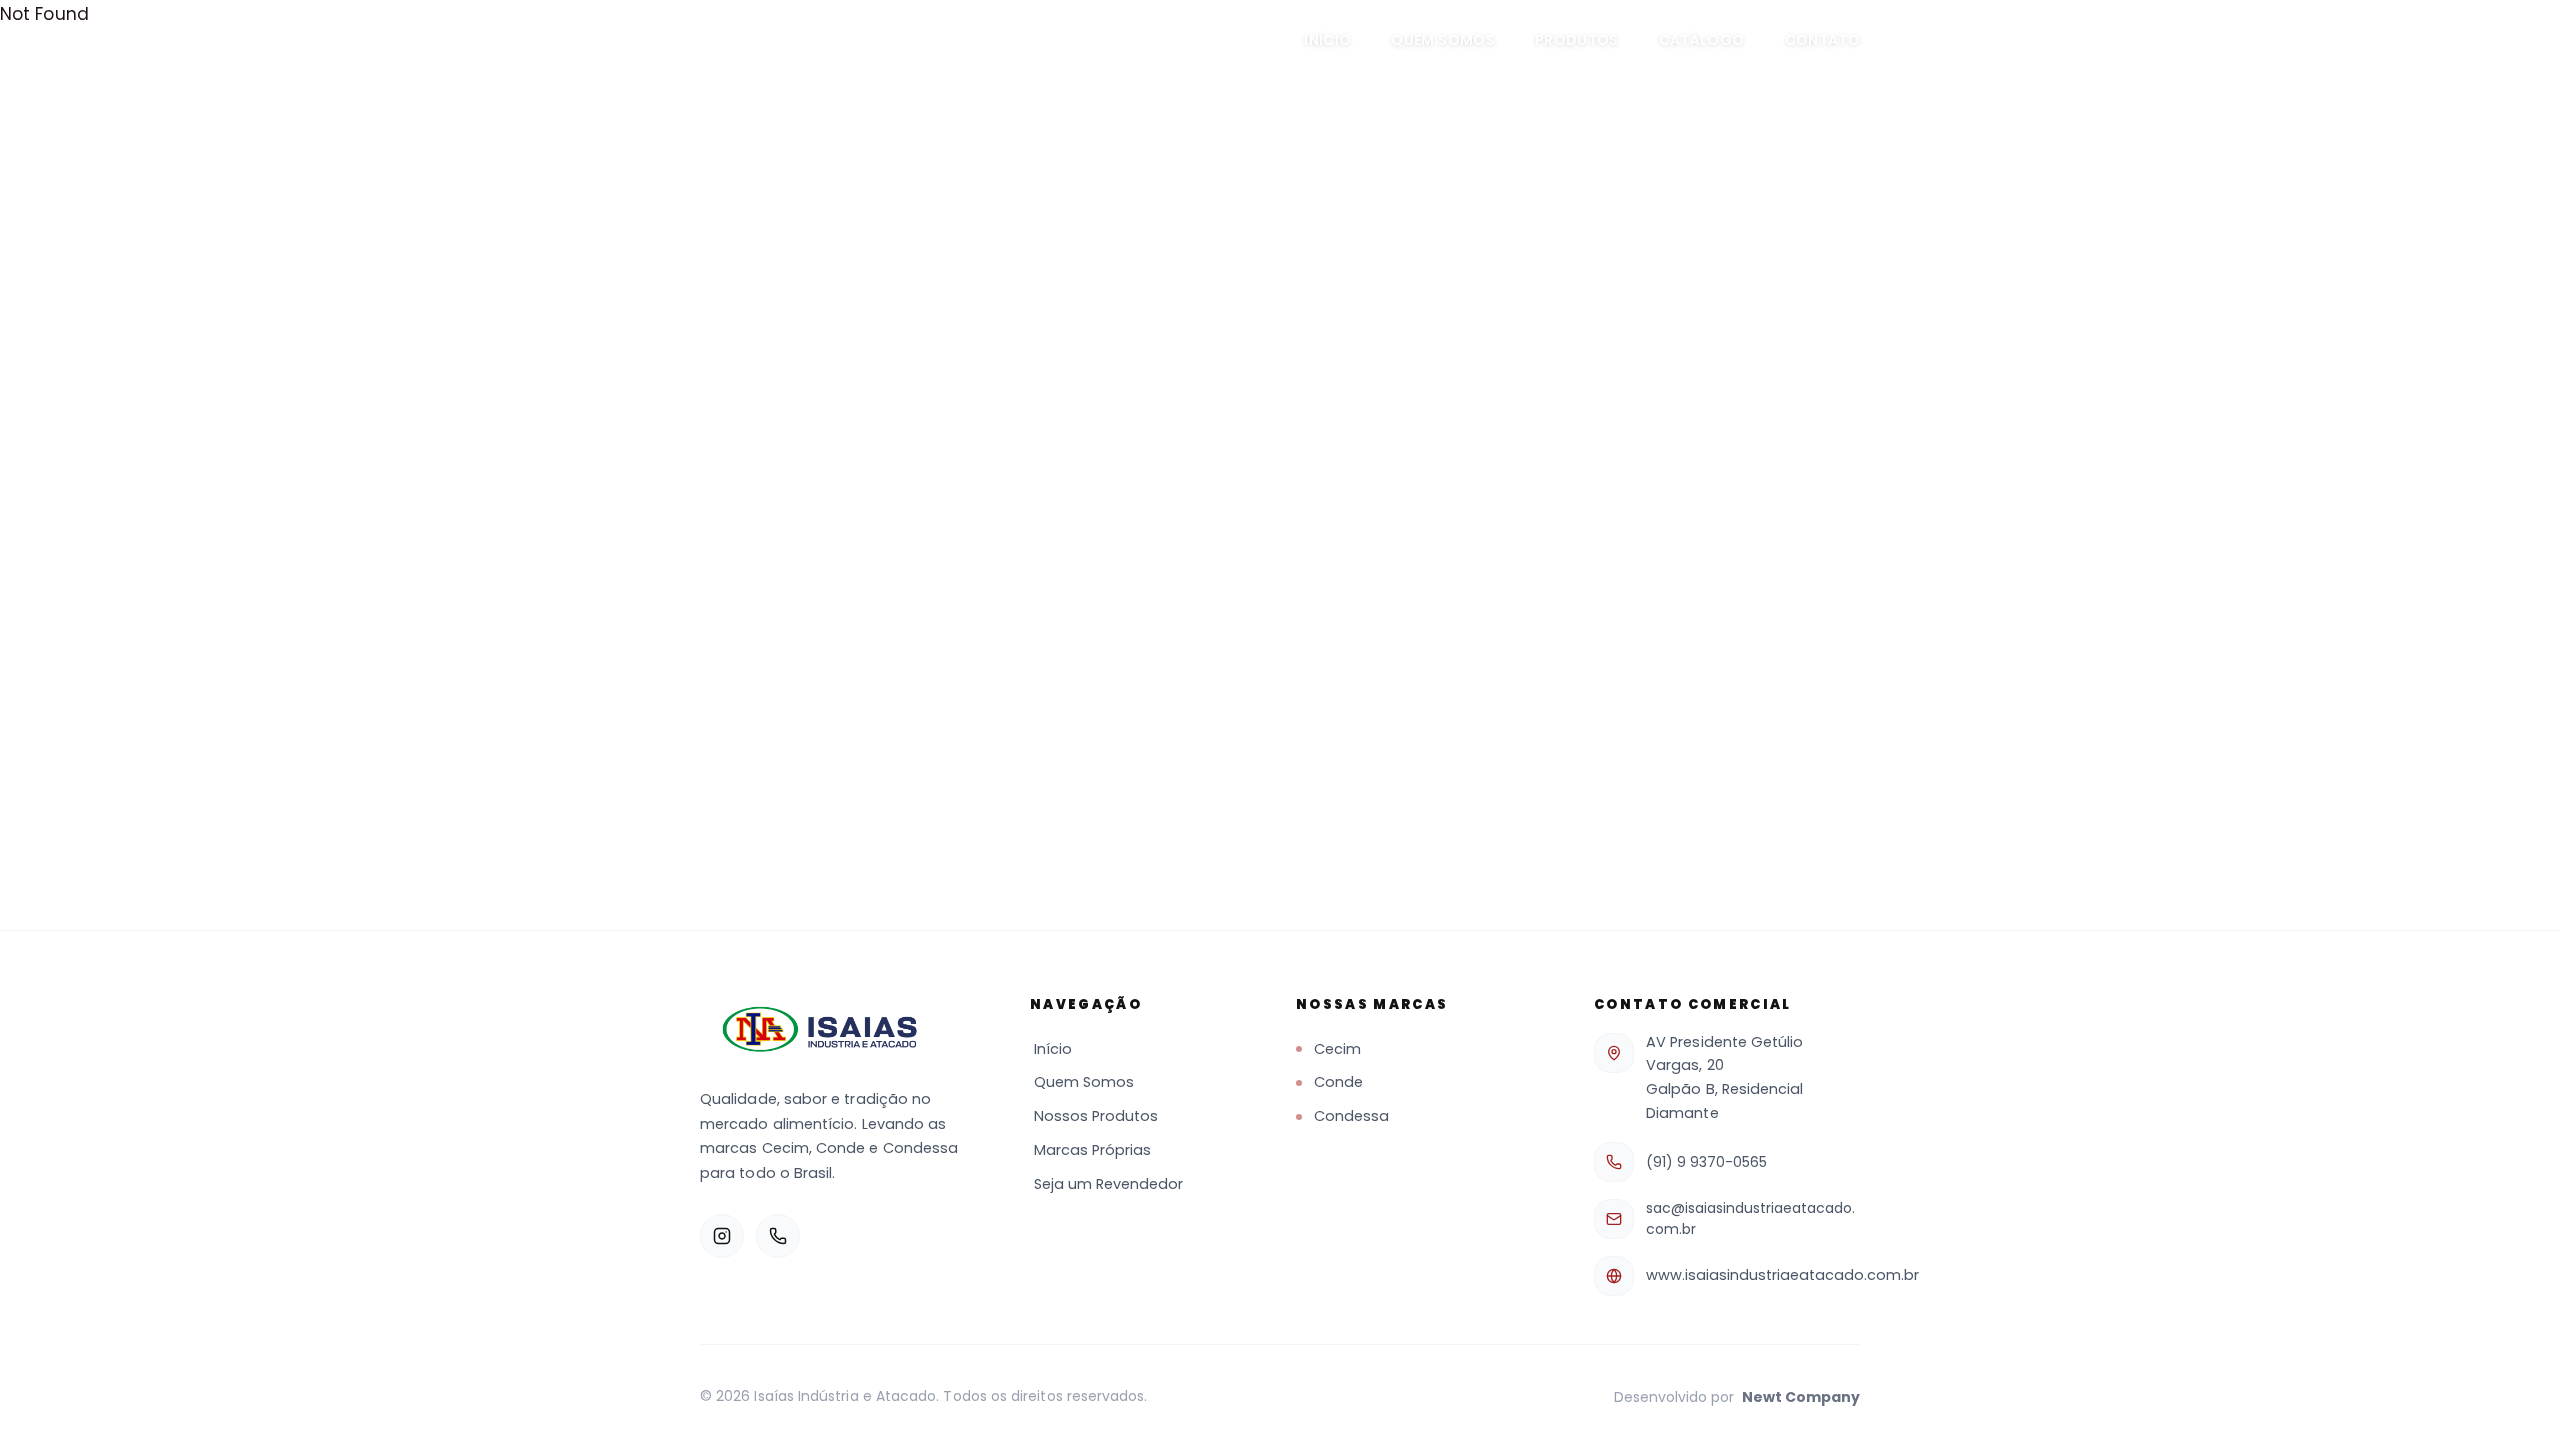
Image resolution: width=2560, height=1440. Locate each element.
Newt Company (1801, 1397)
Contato (1822, 40)
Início (1327, 40)
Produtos (1577, 40)
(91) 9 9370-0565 (1706, 1162)
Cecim (1337, 1049)
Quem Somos (1443, 40)
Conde (1338, 1082)
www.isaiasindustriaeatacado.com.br (1782, 1275)
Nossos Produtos (1096, 1116)
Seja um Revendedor (1108, 1184)
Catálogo (1702, 40)
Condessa (1351, 1116)
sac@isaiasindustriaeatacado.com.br (1750, 1218)
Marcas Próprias (1092, 1150)
